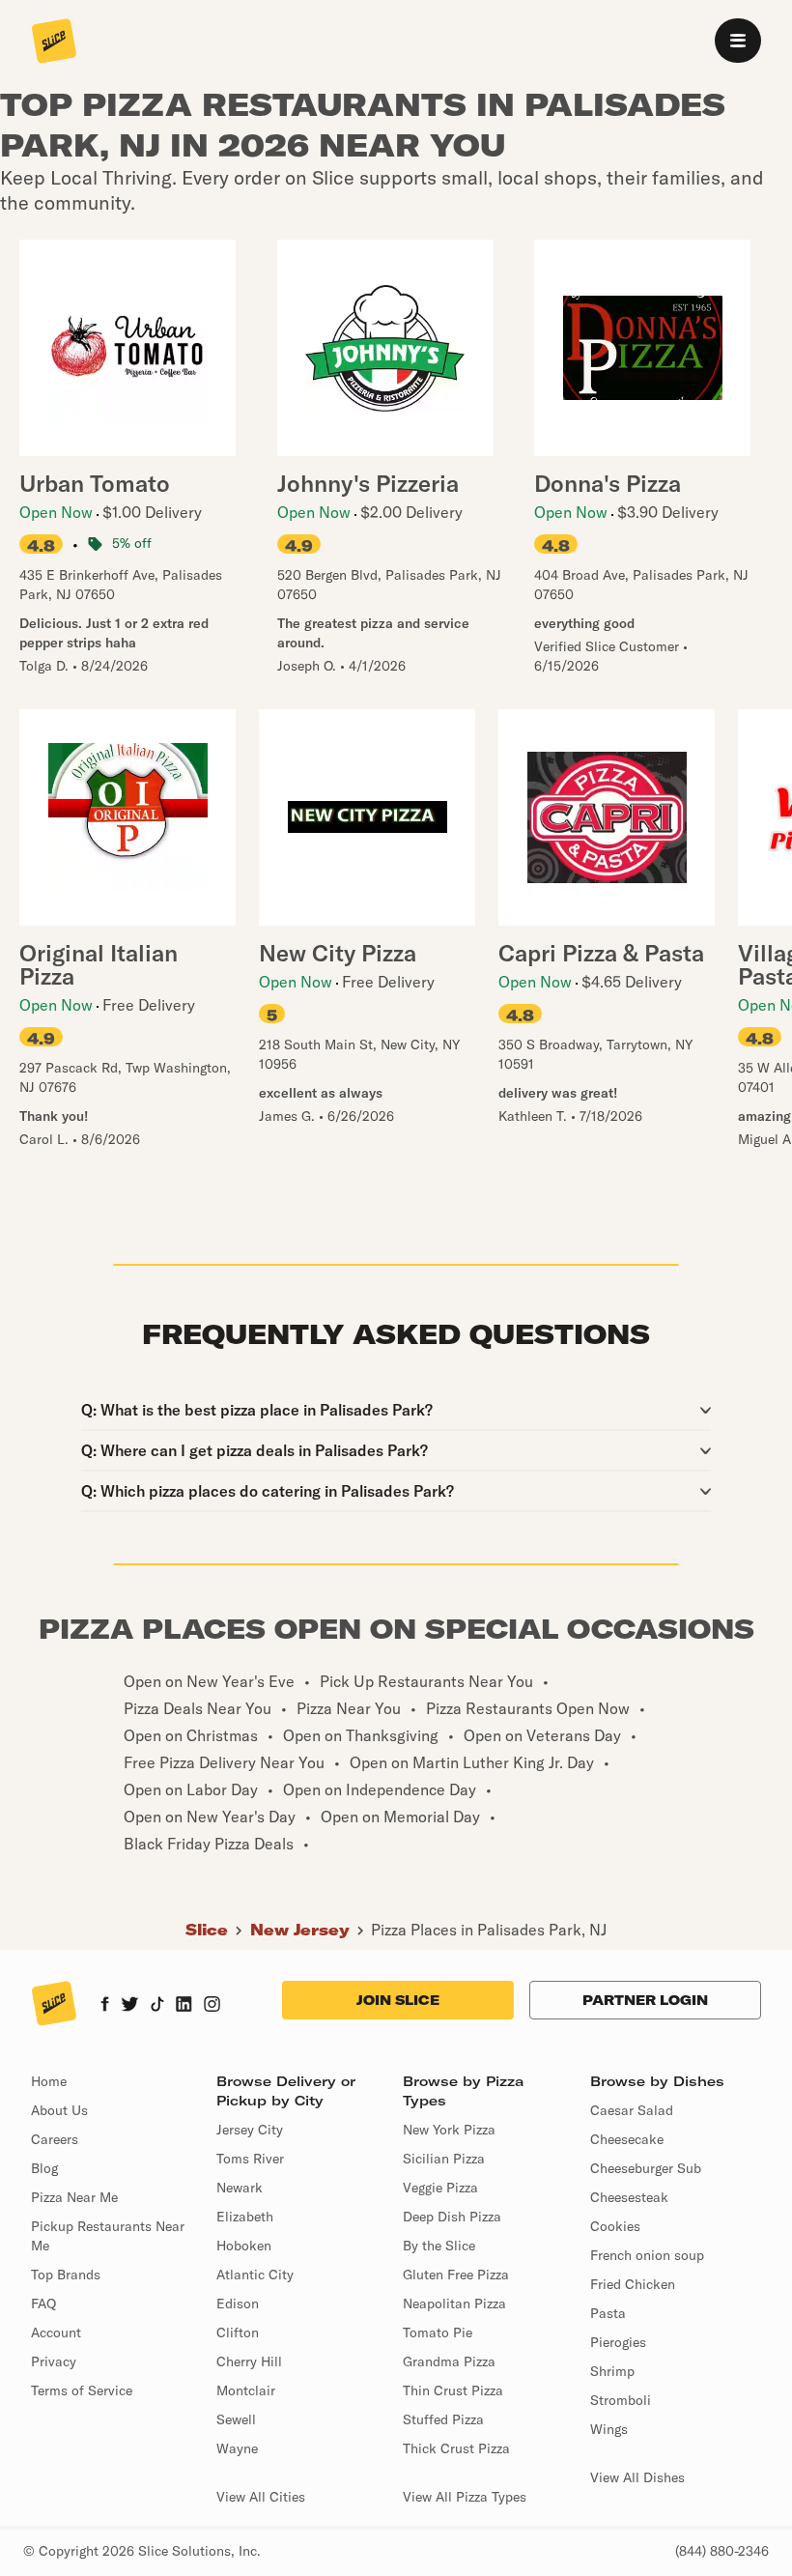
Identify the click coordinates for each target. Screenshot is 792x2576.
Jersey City (250, 2130)
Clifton (238, 2333)
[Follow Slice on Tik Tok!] (157, 2006)
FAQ (43, 2304)
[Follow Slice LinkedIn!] (184, 2006)
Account (56, 2333)
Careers (55, 2139)
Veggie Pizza (440, 2188)
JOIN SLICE (398, 2000)
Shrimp (612, 2371)
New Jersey (300, 1930)
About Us (59, 2110)
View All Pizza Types (465, 2497)
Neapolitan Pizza (454, 2304)
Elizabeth (245, 2217)
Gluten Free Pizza (456, 2275)
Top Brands (66, 2275)
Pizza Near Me (74, 2197)
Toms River (250, 2159)
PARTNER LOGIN (645, 2000)
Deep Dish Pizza (452, 2217)
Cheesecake (627, 2139)
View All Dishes (637, 2477)
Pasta (608, 2313)
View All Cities (261, 2497)
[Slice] (54, 43)
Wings (609, 2429)
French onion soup (647, 2255)
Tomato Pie (438, 2333)
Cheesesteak (629, 2197)
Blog (44, 2168)
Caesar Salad (632, 2110)
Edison (238, 2304)
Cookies (615, 2226)
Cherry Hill (249, 2361)
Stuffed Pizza (443, 2419)
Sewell (236, 2419)
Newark (240, 2188)
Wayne (237, 2448)
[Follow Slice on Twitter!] (130, 2006)
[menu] (738, 41)
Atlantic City (255, 2275)
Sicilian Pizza (444, 2159)
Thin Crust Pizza (453, 2390)
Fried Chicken (633, 2284)
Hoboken (244, 2246)
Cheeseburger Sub (646, 2168)
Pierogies (618, 2342)
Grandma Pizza (449, 2361)
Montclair (246, 2390)
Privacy (54, 2361)
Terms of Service (82, 2390)
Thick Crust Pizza (456, 2448)
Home (49, 2081)
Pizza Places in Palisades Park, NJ (489, 1930)
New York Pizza (449, 2130)
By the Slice (439, 2246)
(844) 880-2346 (722, 2551)
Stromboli (621, 2400)
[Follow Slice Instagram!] (212, 2006)
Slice (207, 1930)
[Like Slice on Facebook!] (105, 2006)
